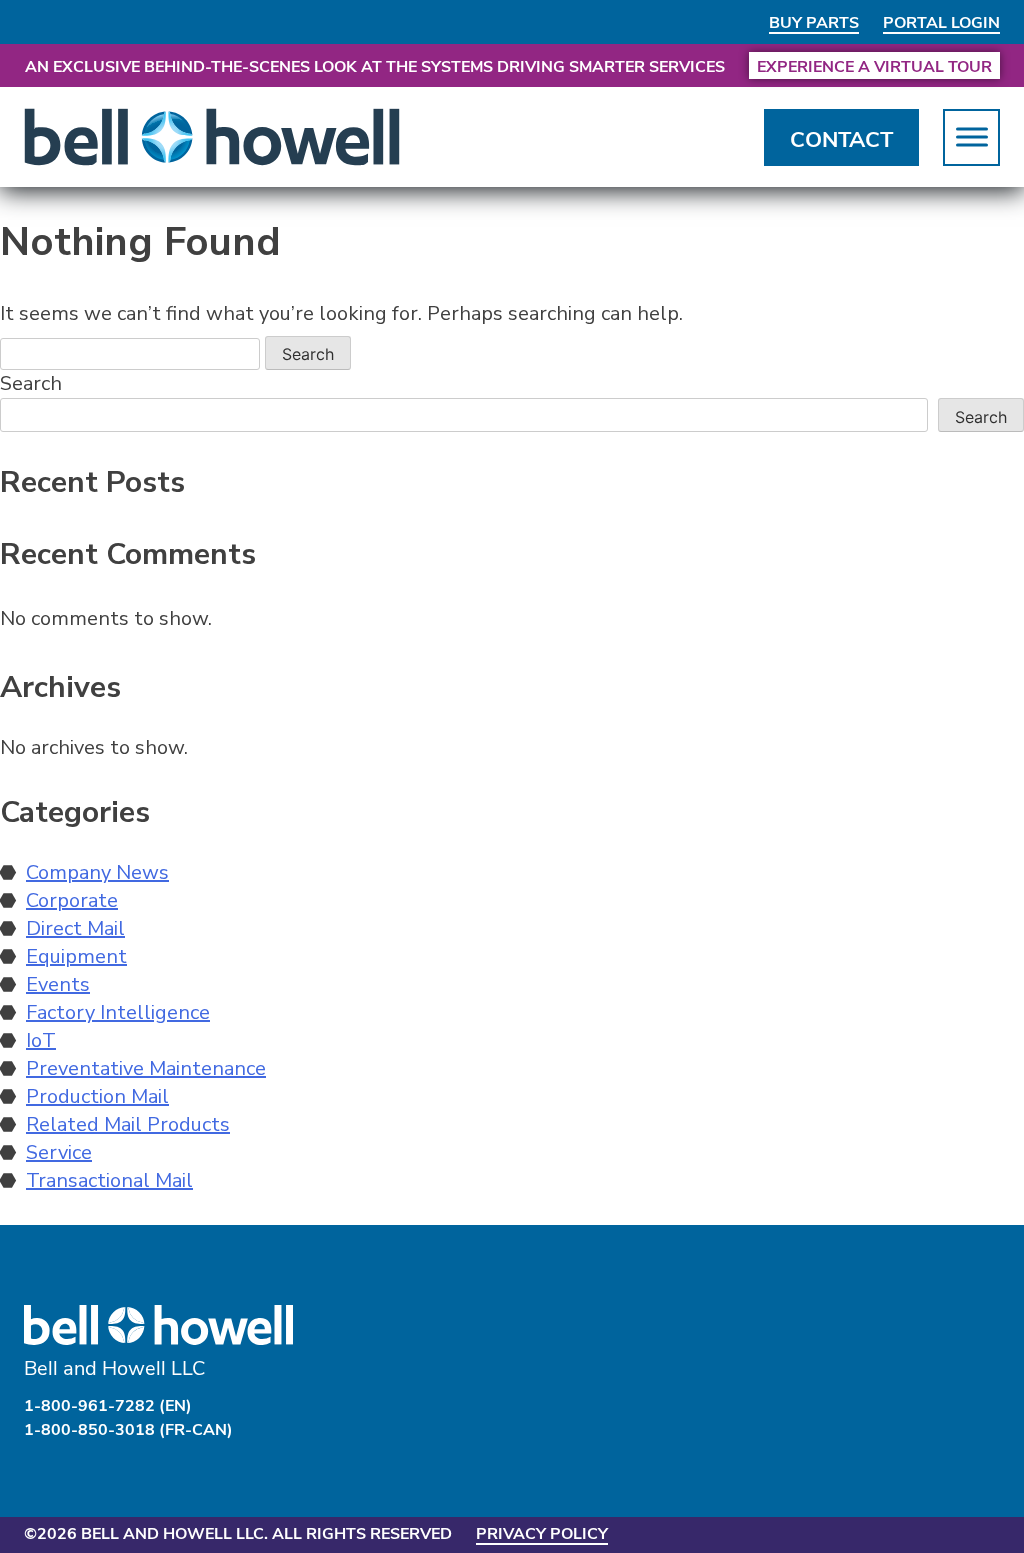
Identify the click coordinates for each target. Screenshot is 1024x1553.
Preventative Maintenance (146, 1068)
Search (31, 383)
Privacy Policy (542, 1532)
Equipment (76, 956)
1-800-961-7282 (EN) (108, 1404)
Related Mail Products (128, 1124)
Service (59, 1152)
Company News (97, 872)
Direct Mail (75, 928)
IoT (41, 1040)
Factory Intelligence (118, 1012)
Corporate (72, 900)
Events (58, 984)
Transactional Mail (109, 1180)
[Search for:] (132, 353)
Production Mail (97, 1096)
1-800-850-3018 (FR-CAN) (128, 1428)
